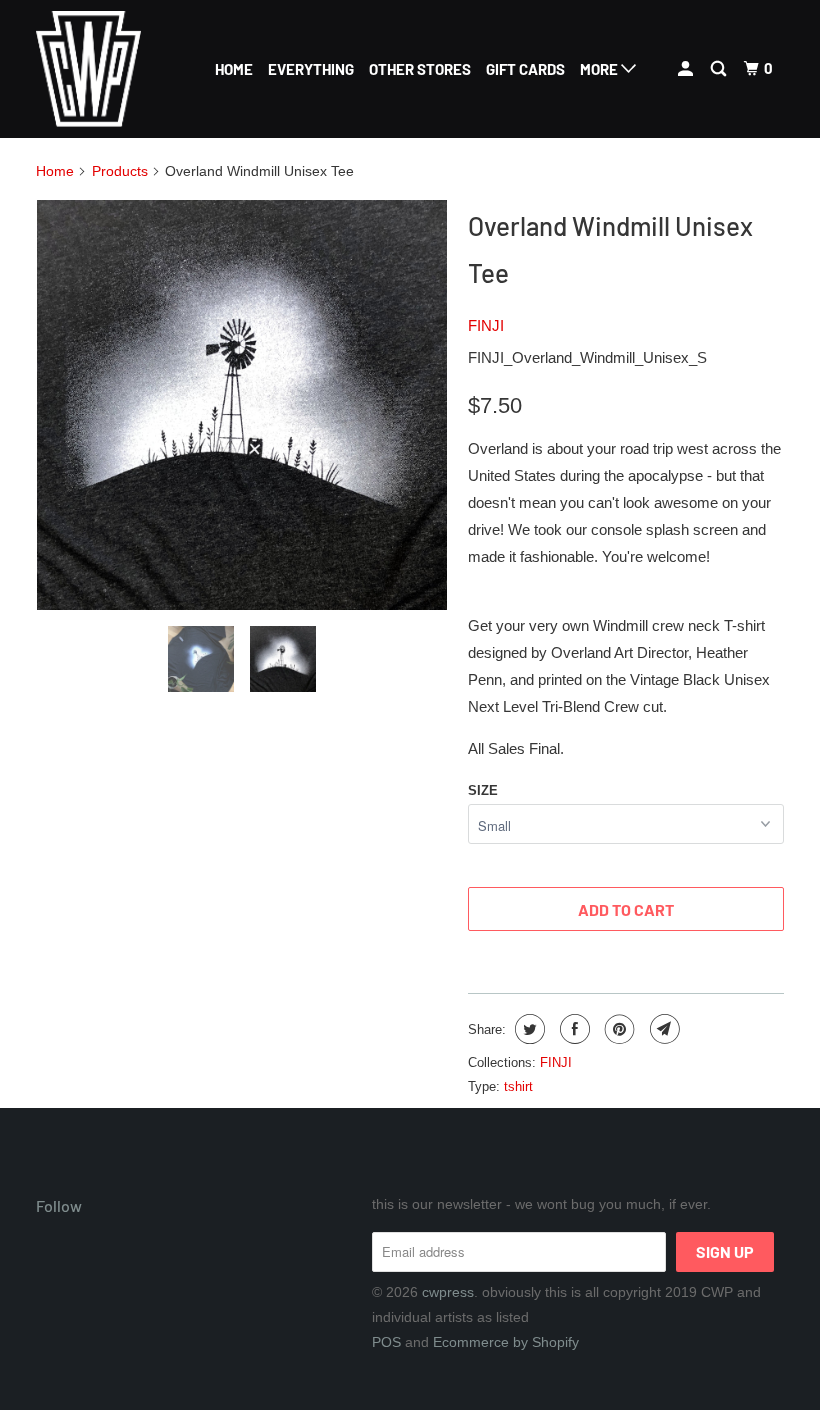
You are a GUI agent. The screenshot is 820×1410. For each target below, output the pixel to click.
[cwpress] (98, 69)
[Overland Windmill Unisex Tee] (242, 405)
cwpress (448, 1292)
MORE (600, 69)
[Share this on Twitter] (527, 1029)
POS (386, 1342)
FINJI (486, 325)
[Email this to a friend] (662, 1029)
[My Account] (687, 69)
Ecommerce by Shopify (506, 1342)
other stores (420, 69)
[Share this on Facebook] (572, 1029)
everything (311, 69)
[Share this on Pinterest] (617, 1029)
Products (120, 171)
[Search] (720, 69)
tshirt (518, 1086)
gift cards (525, 69)
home (234, 69)
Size (483, 790)
